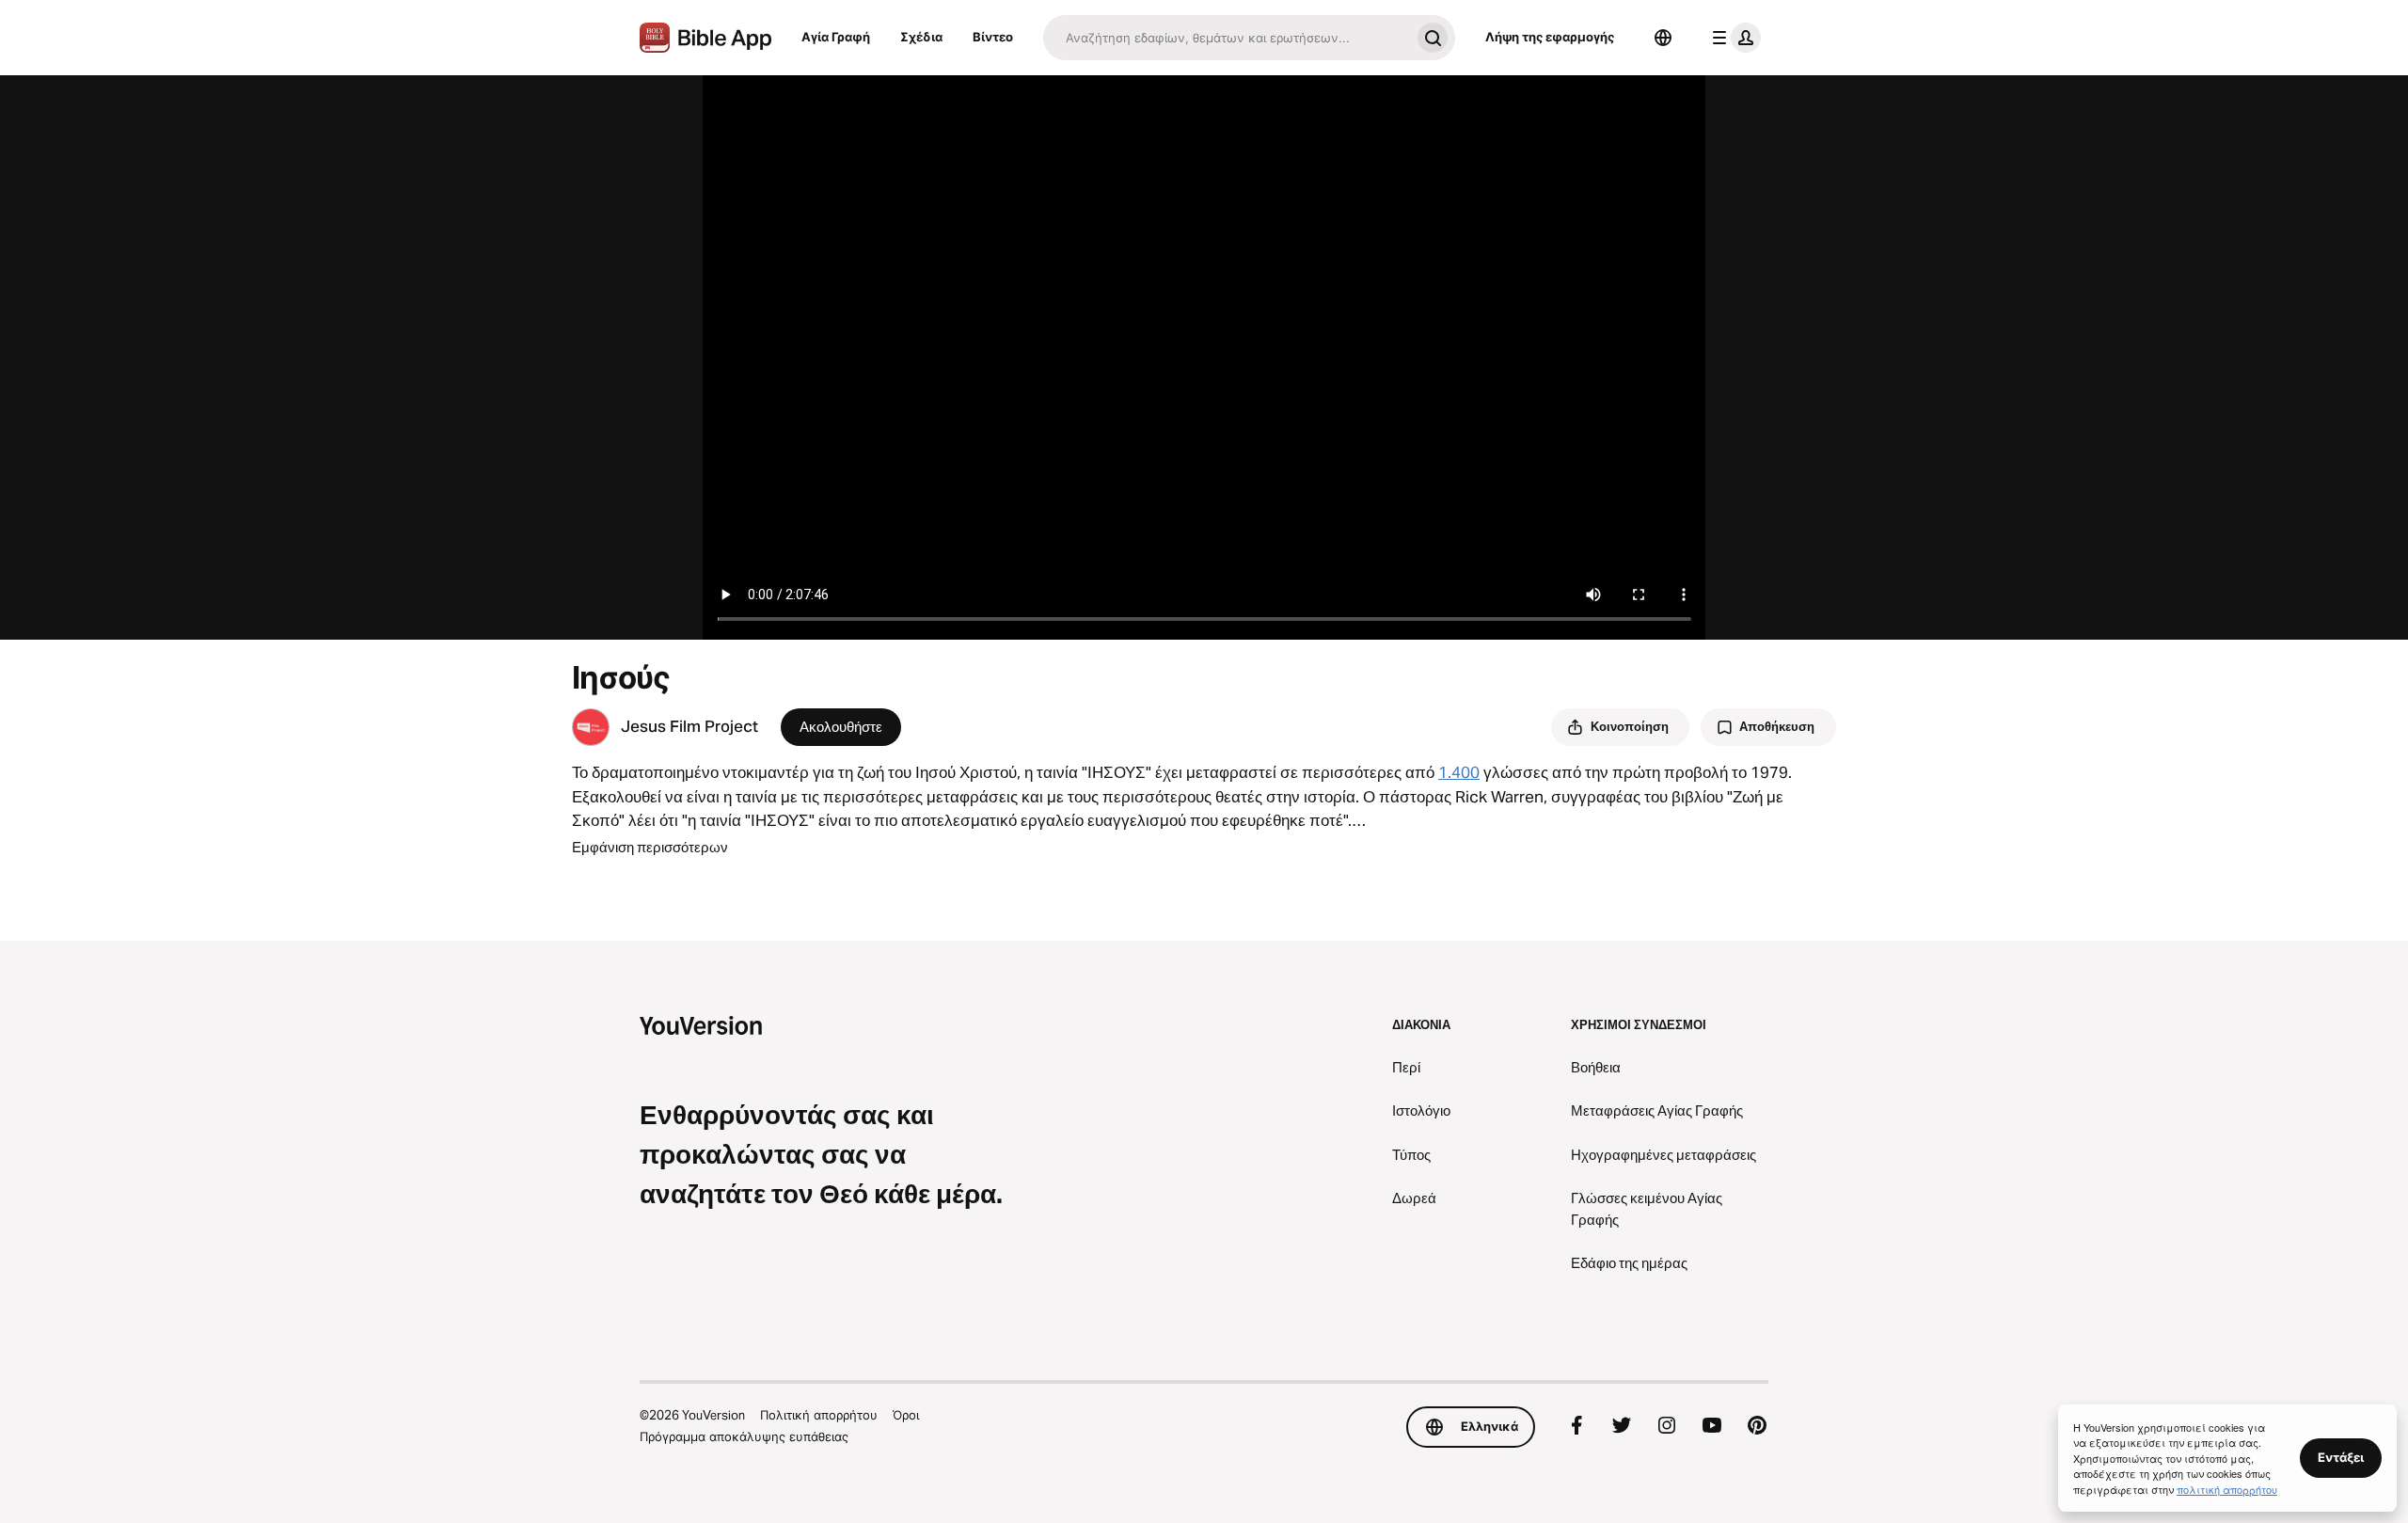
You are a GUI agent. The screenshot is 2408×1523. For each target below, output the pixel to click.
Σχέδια (921, 37)
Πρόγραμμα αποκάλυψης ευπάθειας (744, 1436)
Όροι (906, 1415)
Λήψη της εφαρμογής (1550, 37)
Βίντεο (993, 37)
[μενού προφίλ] (1733, 38)
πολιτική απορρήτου (2227, 1489)
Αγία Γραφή (836, 37)
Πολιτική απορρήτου (819, 1415)
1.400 (1459, 772)
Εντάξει (2341, 1457)
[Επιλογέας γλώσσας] (1663, 38)
